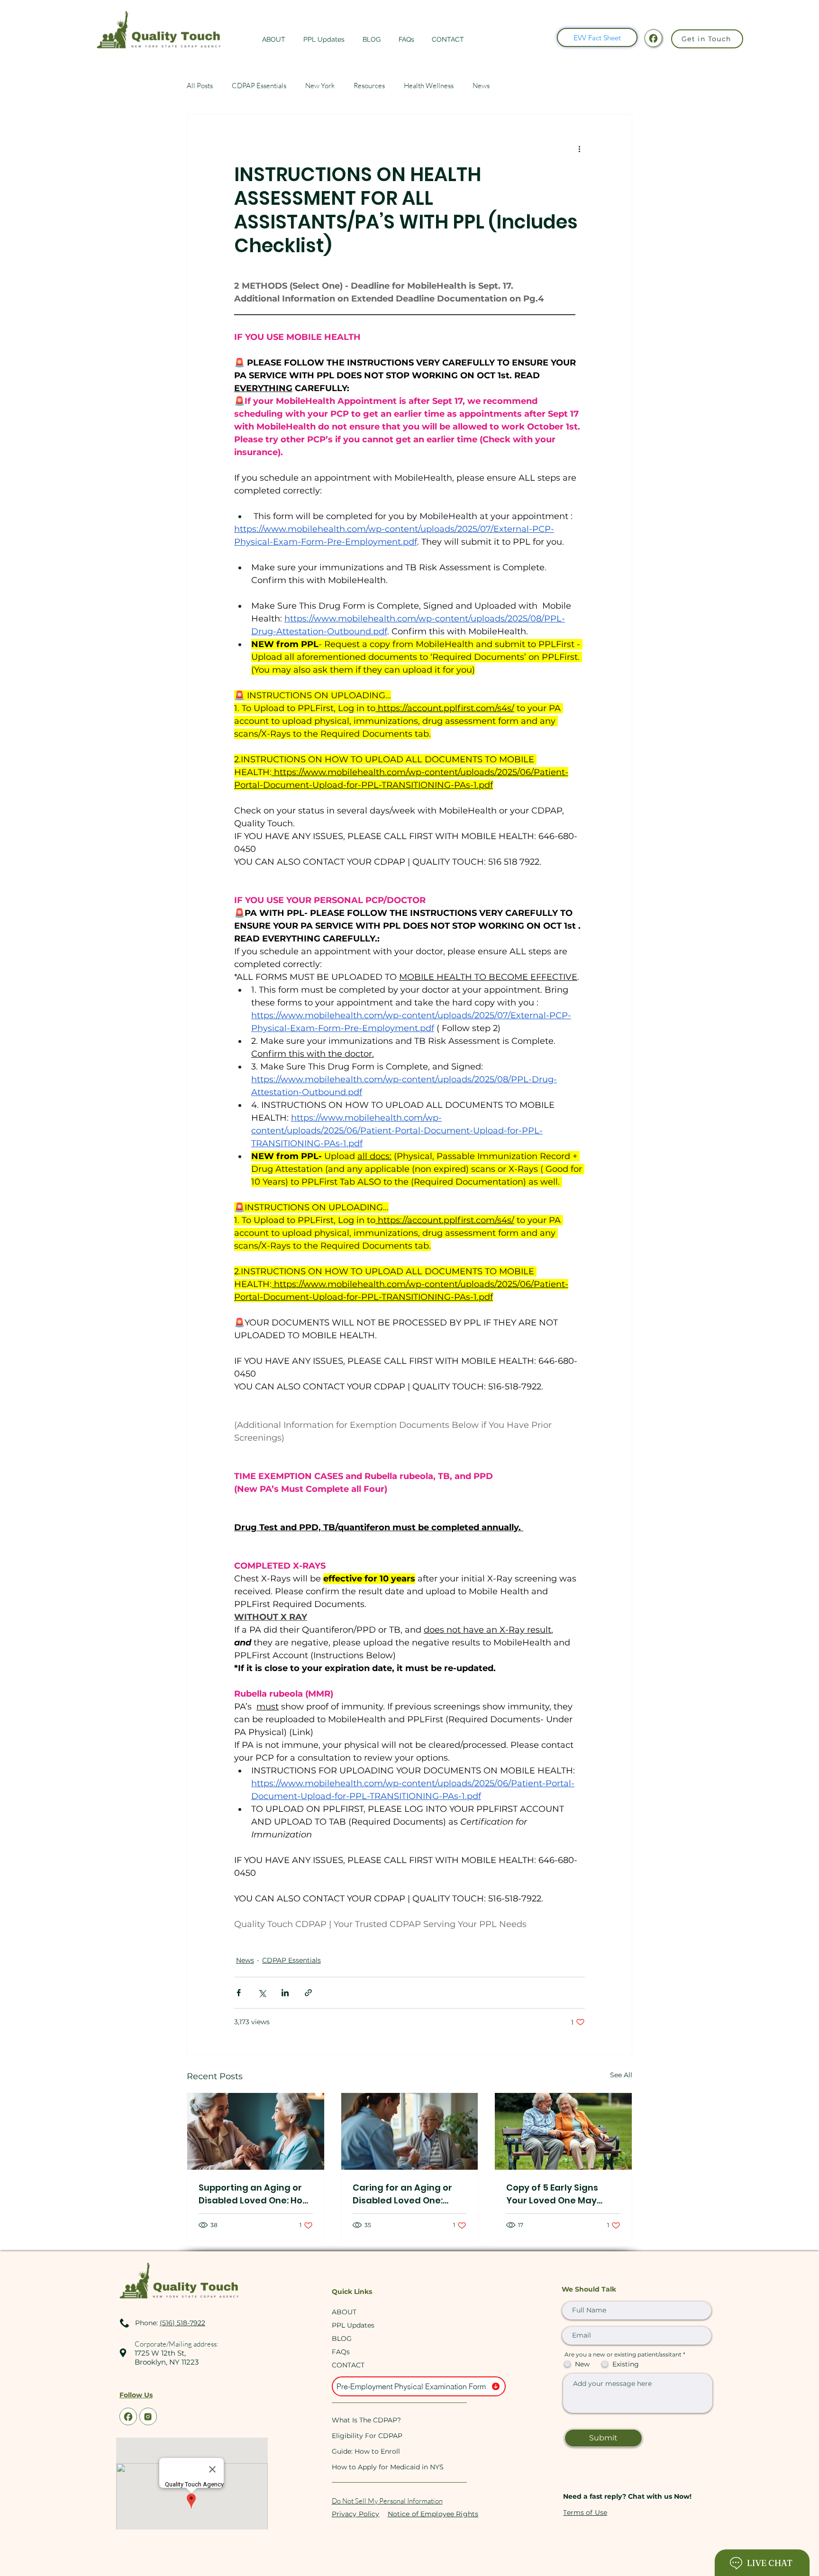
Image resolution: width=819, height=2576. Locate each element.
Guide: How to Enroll (366, 2451)
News (481, 86)
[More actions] (579, 148)
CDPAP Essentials (259, 86)
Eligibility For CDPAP (367, 2436)
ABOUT (344, 2312)
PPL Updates (353, 2325)
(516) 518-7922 (182, 2323)
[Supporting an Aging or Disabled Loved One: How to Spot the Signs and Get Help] (256, 2131)
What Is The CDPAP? (366, 2420)
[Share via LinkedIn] (285, 1993)
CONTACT (348, 2365)
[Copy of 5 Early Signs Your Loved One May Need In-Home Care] (563, 2131)
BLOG (342, 2338)
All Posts (200, 86)
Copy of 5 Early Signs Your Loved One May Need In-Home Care (552, 2194)
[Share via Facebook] (239, 1993)
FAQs (341, 2352)
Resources (369, 86)
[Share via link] (308, 1993)
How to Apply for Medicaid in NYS (387, 2467)
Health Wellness (429, 86)
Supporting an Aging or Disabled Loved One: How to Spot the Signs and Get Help (255, 2194)
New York (320, 86)
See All (621, 2075)
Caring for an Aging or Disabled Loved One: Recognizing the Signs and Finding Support (402, 2194)
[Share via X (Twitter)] (262, 1993)
